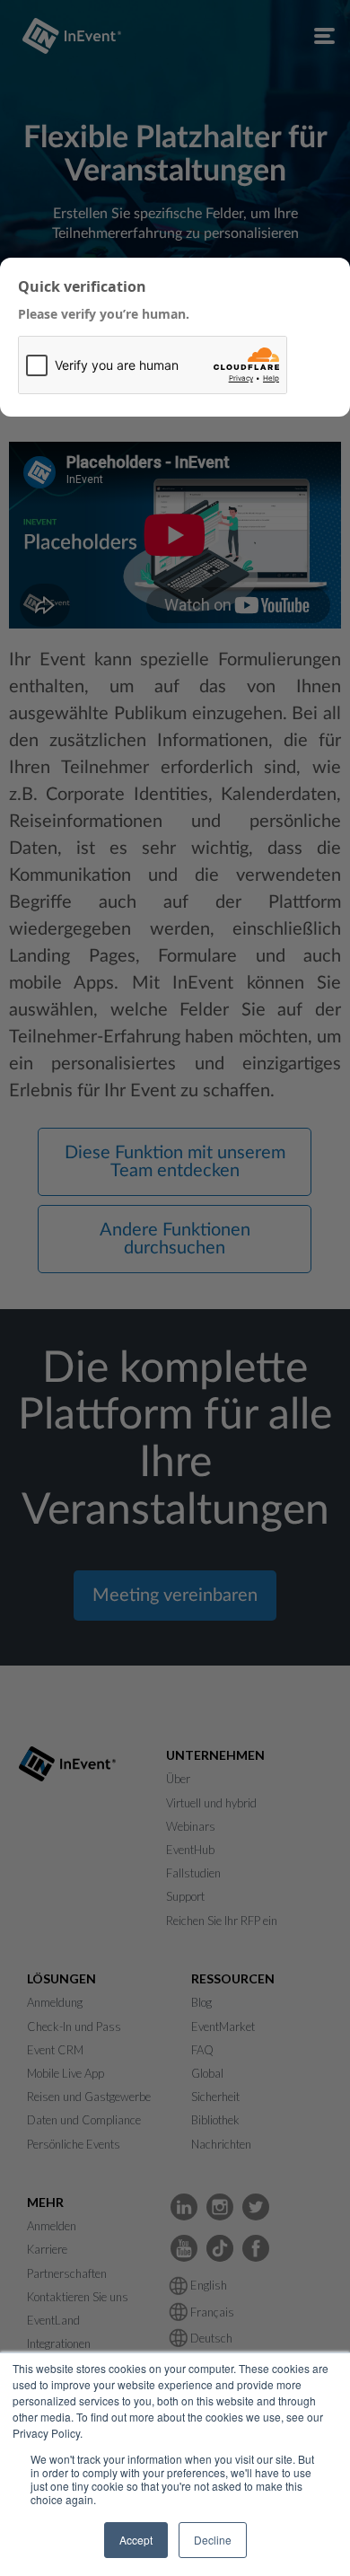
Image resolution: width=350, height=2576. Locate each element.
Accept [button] (136, 2540)
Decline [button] (213, 2540)
